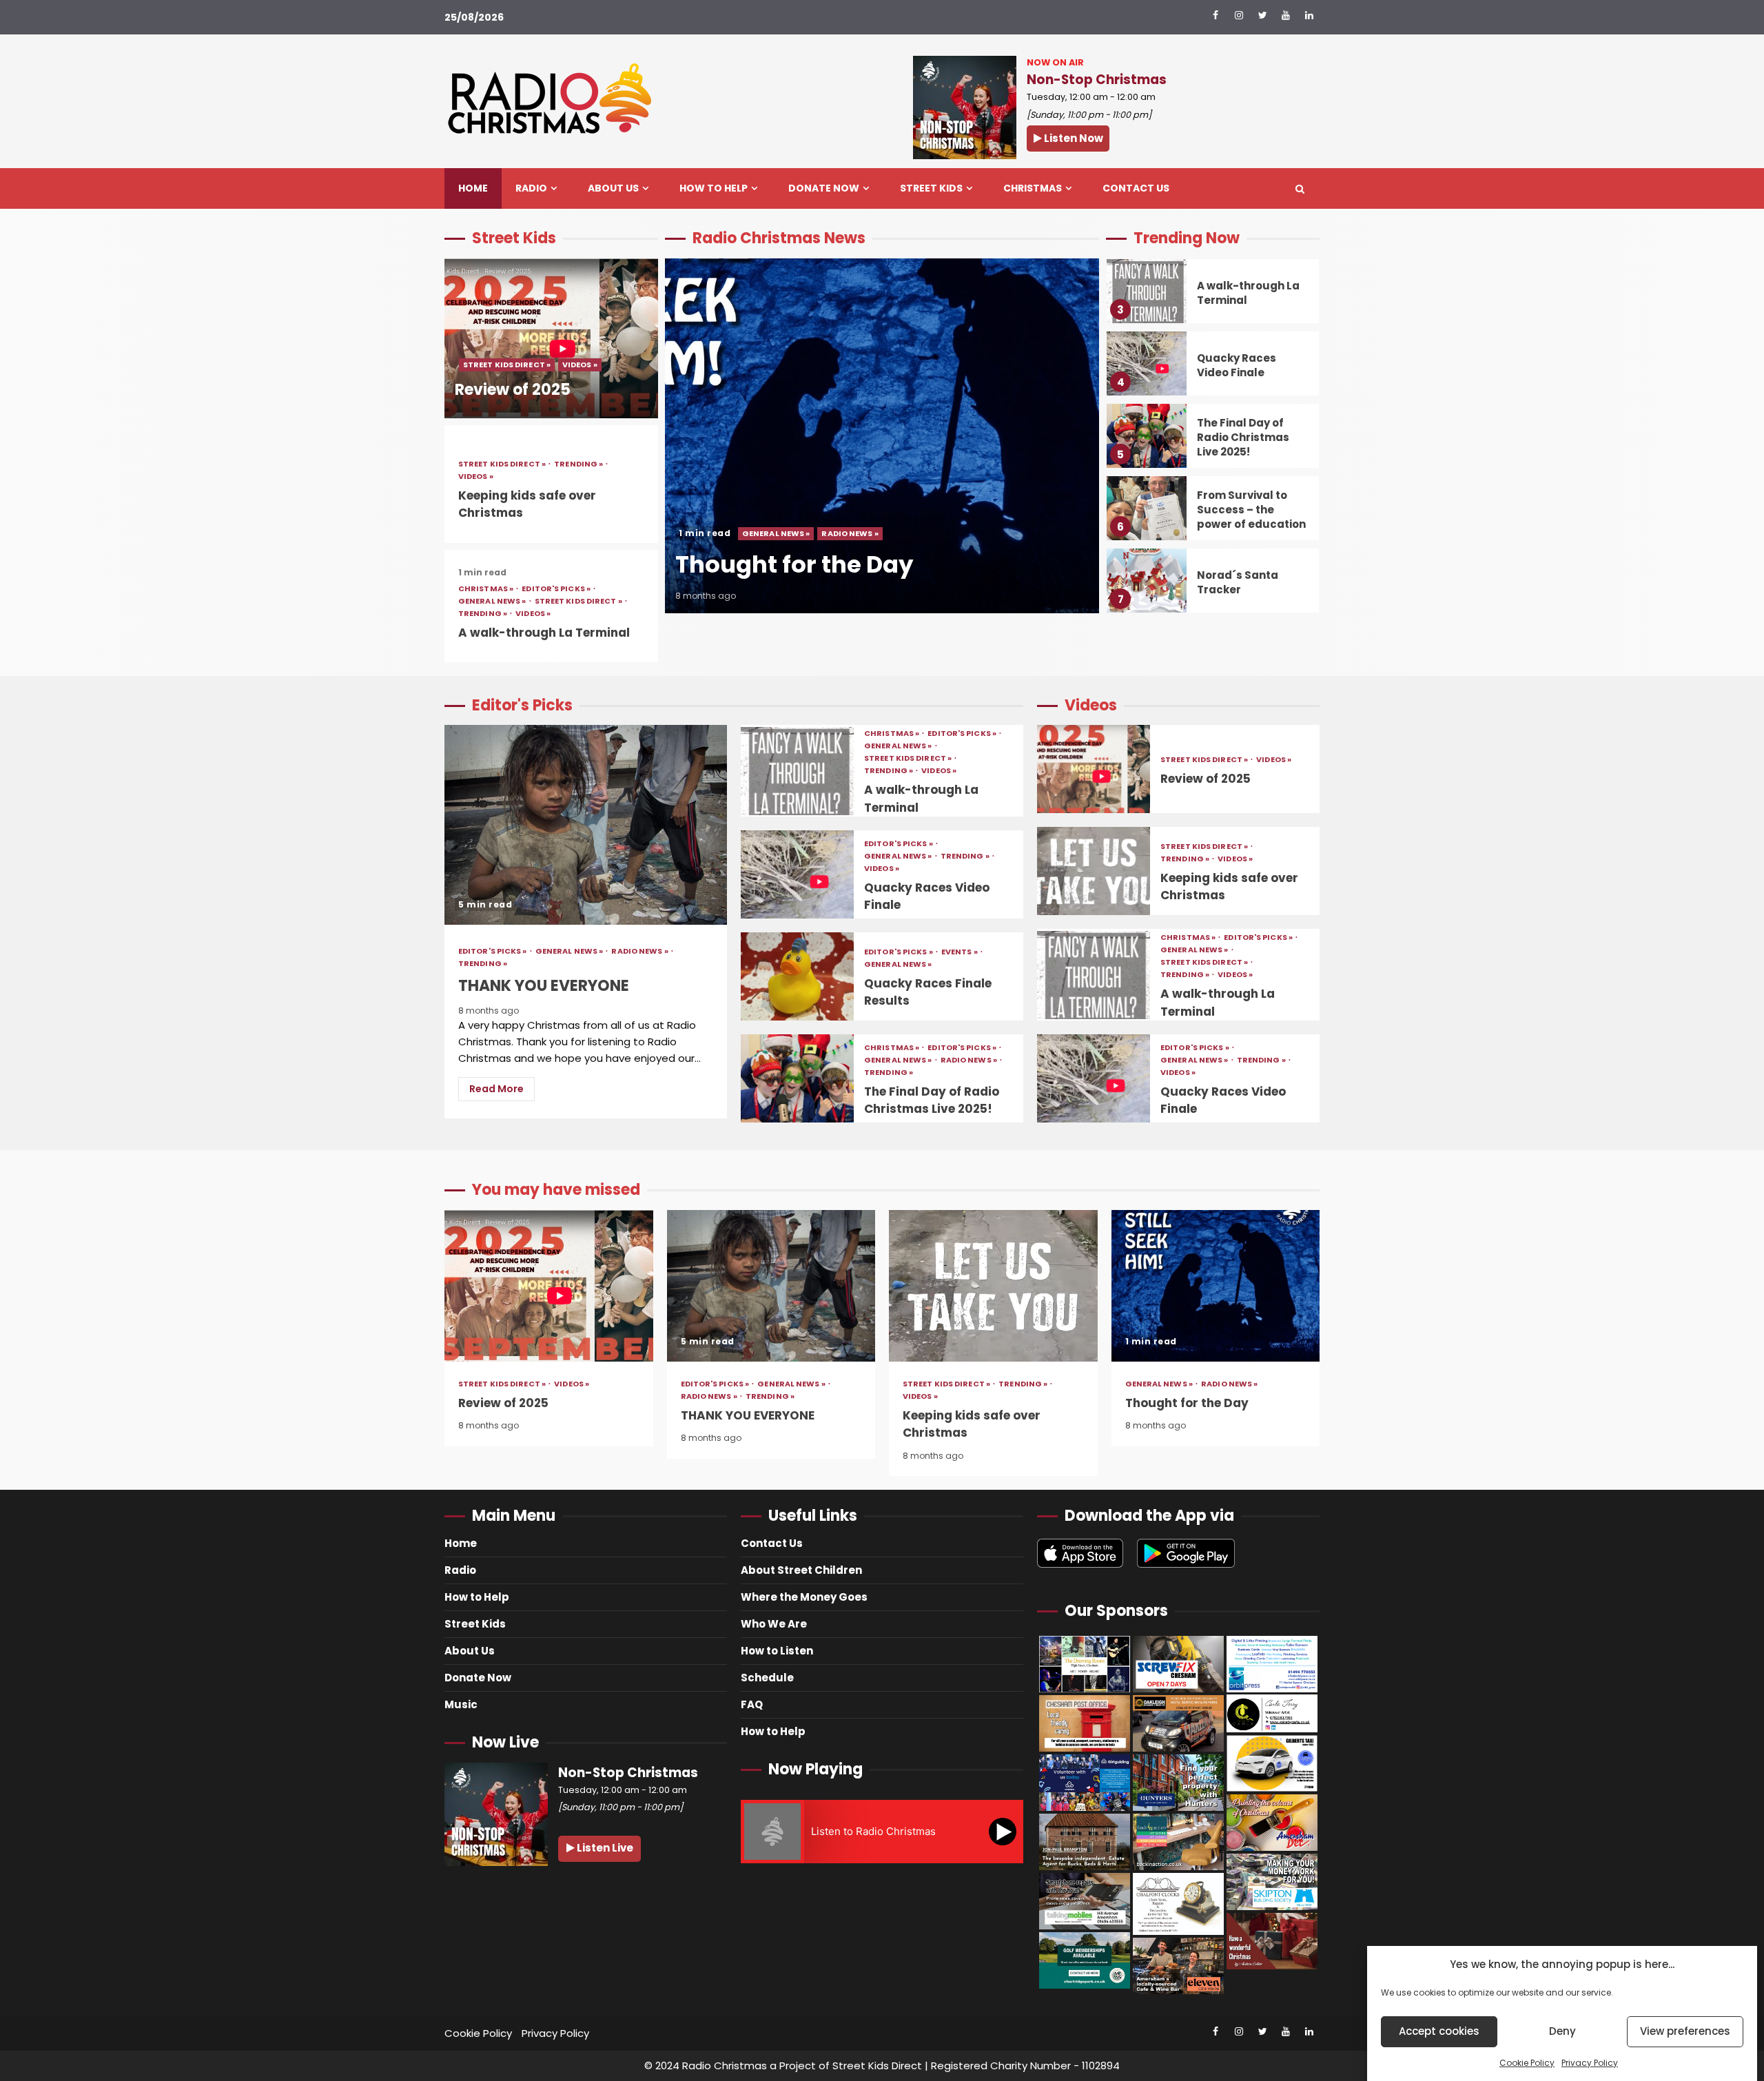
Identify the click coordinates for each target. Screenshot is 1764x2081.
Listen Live (604, 1848)
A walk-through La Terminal (544, 633)
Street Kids (931, 188)
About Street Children (801, 1570)
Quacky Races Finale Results (797, 976)
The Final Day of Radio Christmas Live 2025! (1147, 436)
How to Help (714, 188)
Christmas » (486, 589)
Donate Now (824, 188)
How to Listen (777, 1651)
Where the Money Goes (804, 1597)
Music (461, 1704)
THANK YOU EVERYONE (586, 825)
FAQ (752, 1704)
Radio (531, 188)
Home (473, 188)
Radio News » (850, 533)
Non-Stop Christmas (1097, 80)
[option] (882, 443)
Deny (1562, 2032)
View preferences (1685, 2032)
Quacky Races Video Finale (1147, 363)
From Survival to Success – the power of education (1147, 508)
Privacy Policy (1590, 2063)
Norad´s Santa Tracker (1147, 581)
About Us (613, 188)
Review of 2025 (551, 338)
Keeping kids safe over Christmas (1094, 871)
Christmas (1033, 188)
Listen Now (1073, 138)
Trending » (579, 464)
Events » (960, 952)
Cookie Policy (1527, 2063)
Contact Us (1136, 188)
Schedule (767, 1678)
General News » (493, 601)
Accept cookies (1439, 2032)
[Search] (1300, 189)
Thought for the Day (882, 436)
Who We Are (774, 1624)
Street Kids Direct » (507, 365)
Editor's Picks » (557, 589)
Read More (496, 1089)
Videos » (580, 365)
